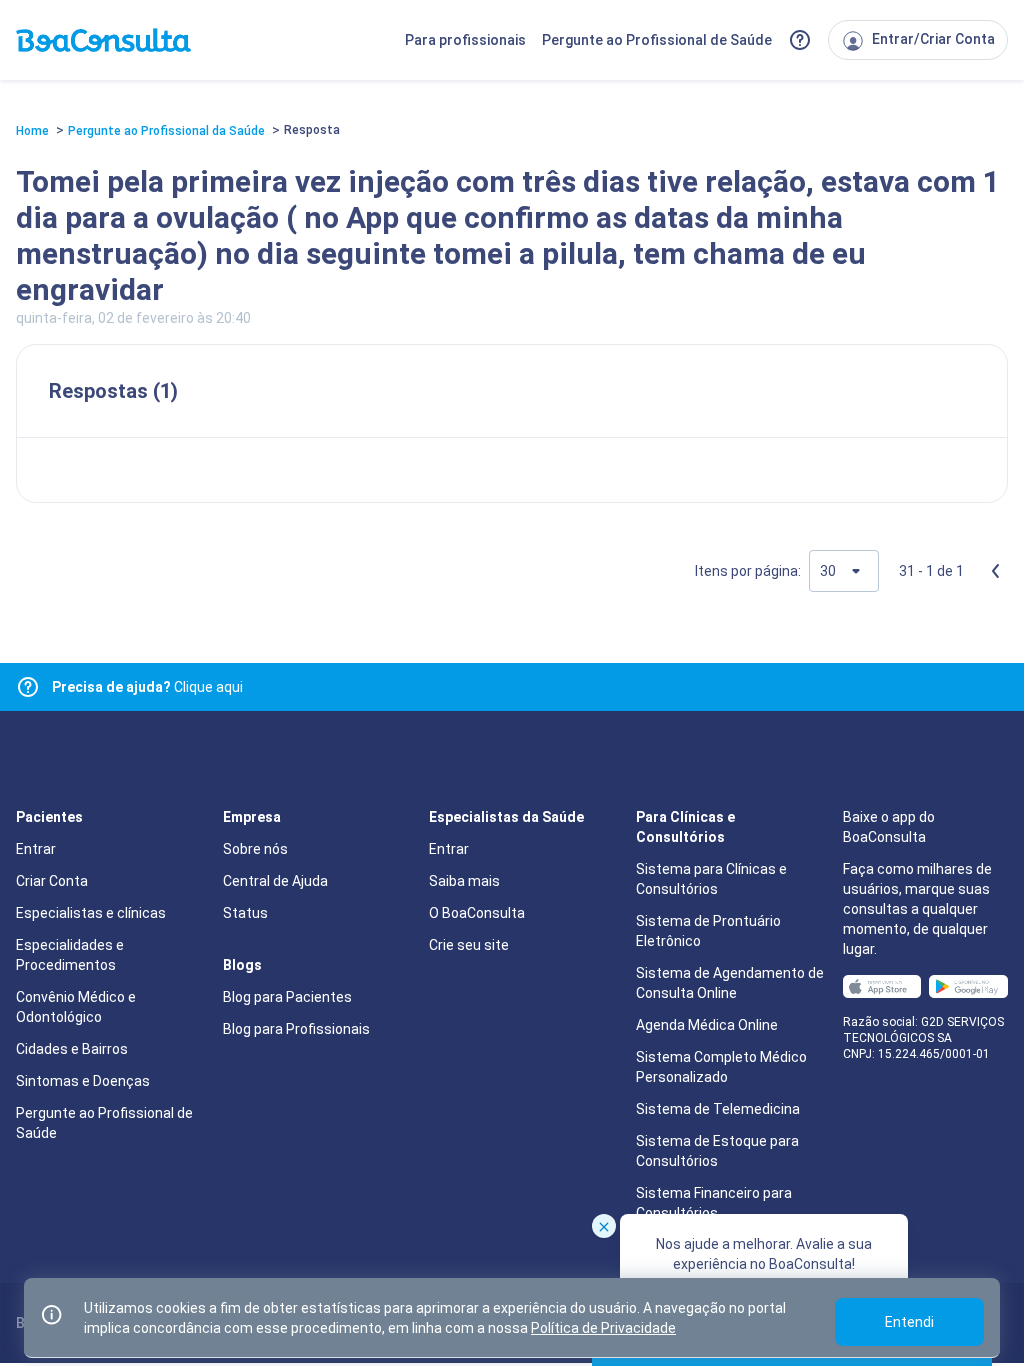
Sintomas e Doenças (83, 1081)
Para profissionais (465, 40)
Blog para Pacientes (287, 997)
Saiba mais (464, 881)
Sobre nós (255, 849)
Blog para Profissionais (296, 1029)
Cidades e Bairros (72, 1049)
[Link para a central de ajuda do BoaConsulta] (800, 40)
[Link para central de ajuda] (28, 687)
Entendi (909, 1322)
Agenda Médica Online (707, 1025)
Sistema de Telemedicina (718, 1109)
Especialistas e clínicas (91, 913)
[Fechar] (604, 1226)
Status (245, 913)
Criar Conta (52, 881)
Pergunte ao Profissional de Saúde (657, 40)
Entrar (36, 849)
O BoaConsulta (477, 913)
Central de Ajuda (275, 881)
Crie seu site (469, 945)
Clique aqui (147, 687)
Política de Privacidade (603, 1328)
